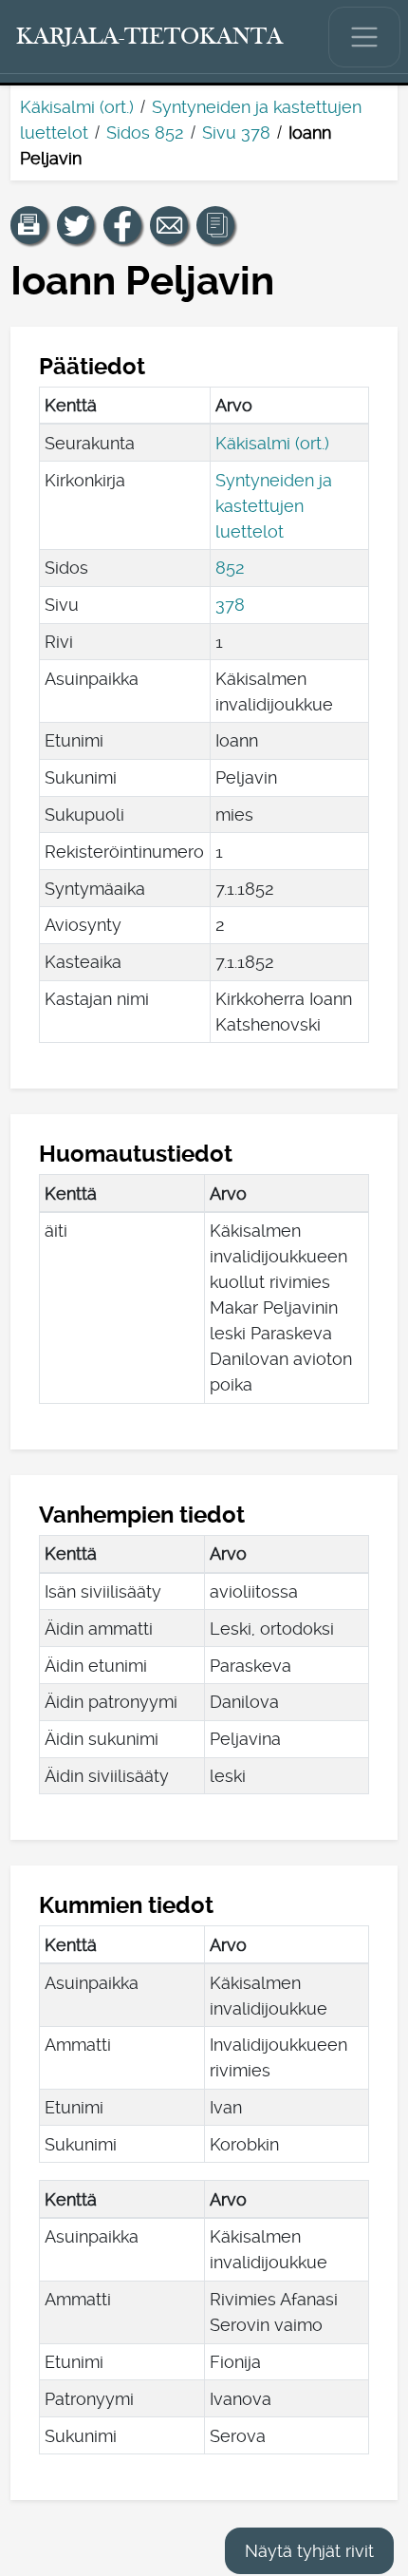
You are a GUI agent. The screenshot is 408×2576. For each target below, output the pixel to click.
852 (230, 568)
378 (230, 605)
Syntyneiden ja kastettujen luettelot (274, 506)
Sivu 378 (236, 133)
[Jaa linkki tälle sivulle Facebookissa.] (122, 225)
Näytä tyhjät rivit (309, 2551)
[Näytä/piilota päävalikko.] (364, 37)
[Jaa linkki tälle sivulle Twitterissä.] (76, 225)
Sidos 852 (145, 133)
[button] (29, 225)
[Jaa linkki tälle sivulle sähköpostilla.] (169, 225)
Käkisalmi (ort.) (77, 107)
